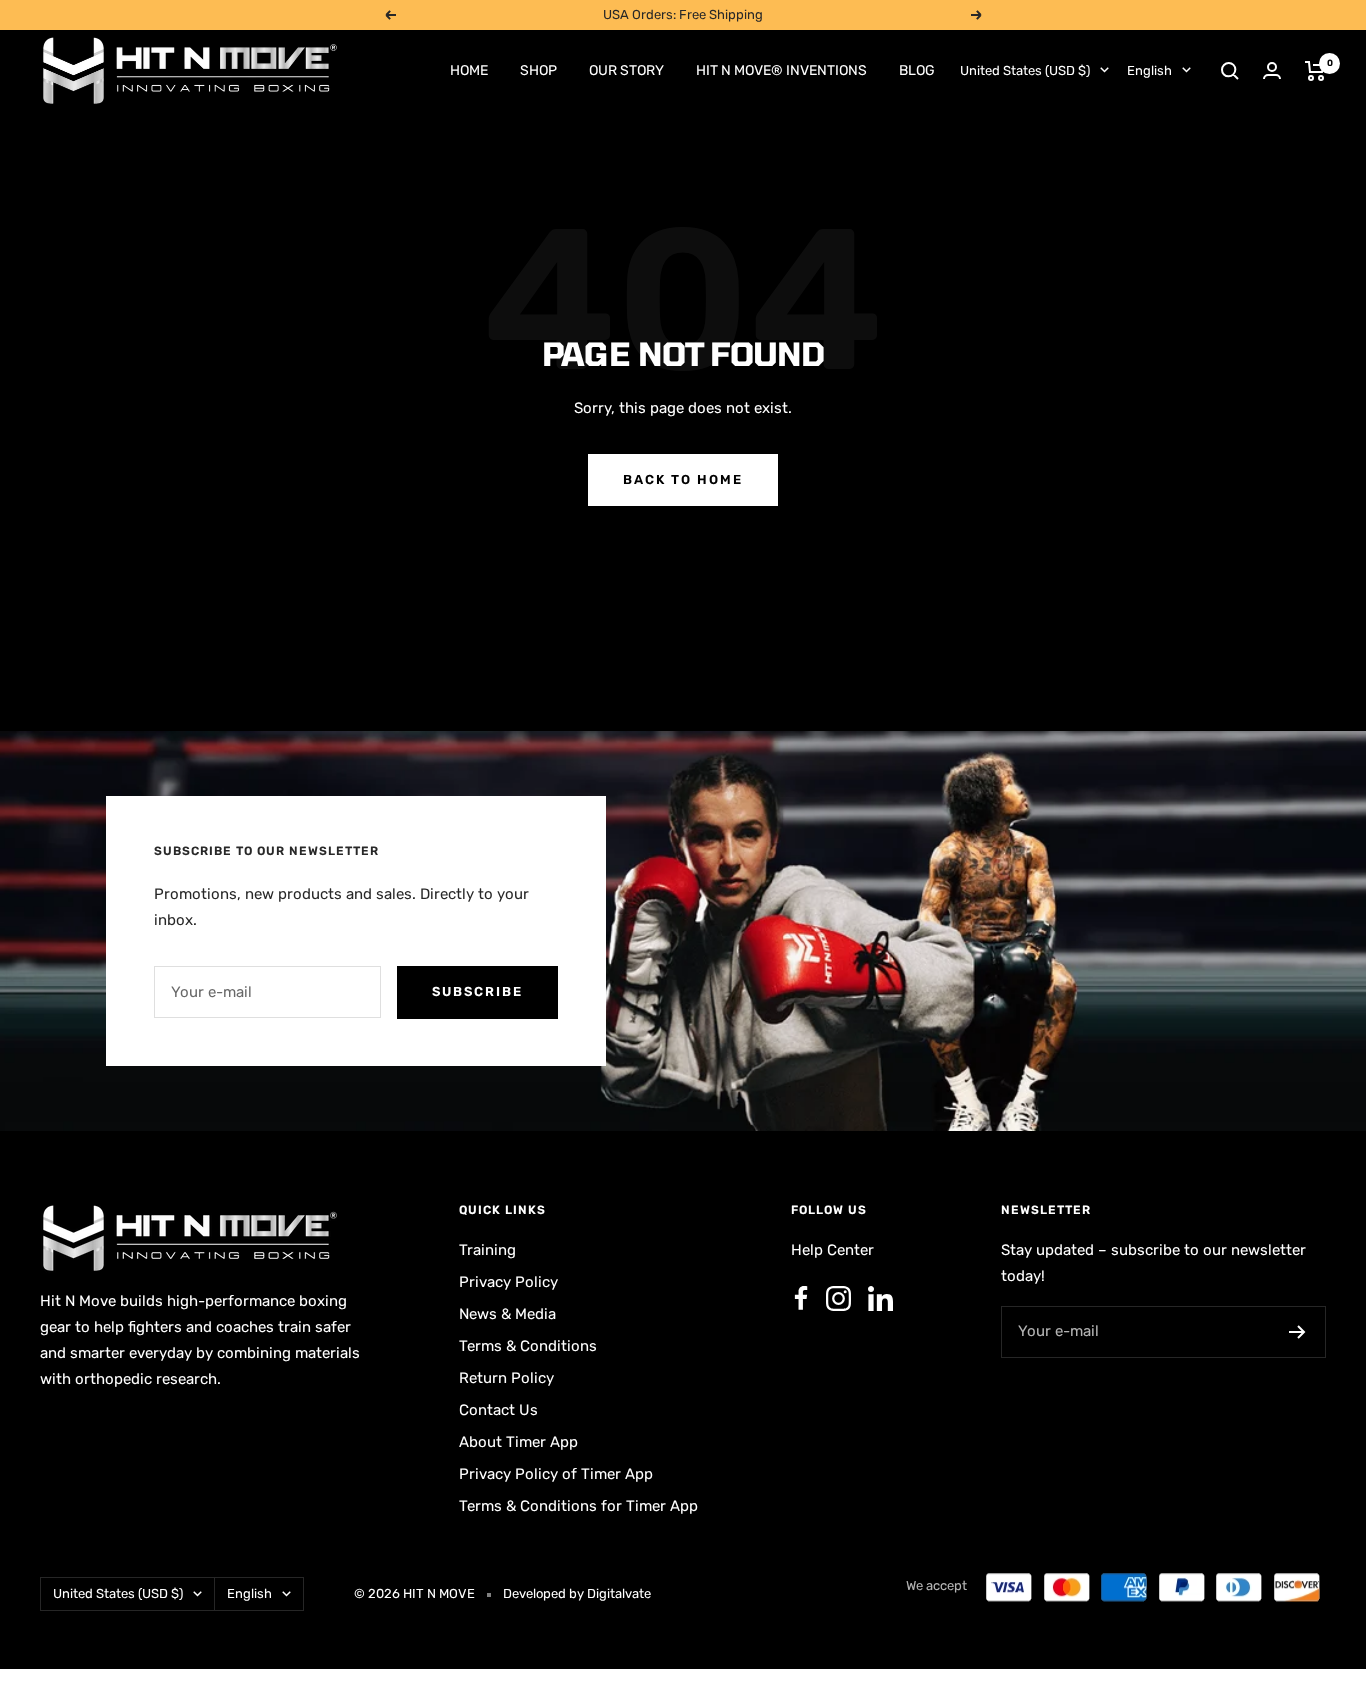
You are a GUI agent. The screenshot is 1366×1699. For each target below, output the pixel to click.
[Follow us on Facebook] (801, 1299)
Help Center (832, 1250)
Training (487, 1250)
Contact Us (498, 1410)
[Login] (1272, 70)
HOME (469, 70)
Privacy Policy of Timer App (556, 1474)
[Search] (1230, 71)
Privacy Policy (508, 1282)
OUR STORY (626, 70)
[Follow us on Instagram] (838, 1299)
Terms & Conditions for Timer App (578, 1506)
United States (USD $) (1025, 70)
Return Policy (506, 1378)
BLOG (917, 70)
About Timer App (518, 1442)
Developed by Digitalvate (577, 1593)
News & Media (507, 1314)
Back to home (683, 479)
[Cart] (1315, 71)
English (1149, 70)
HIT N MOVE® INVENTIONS (781, 70)
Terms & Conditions (528, 1346)
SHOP (538, 70)
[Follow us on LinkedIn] (880, 1299)
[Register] (1297, 1332)
